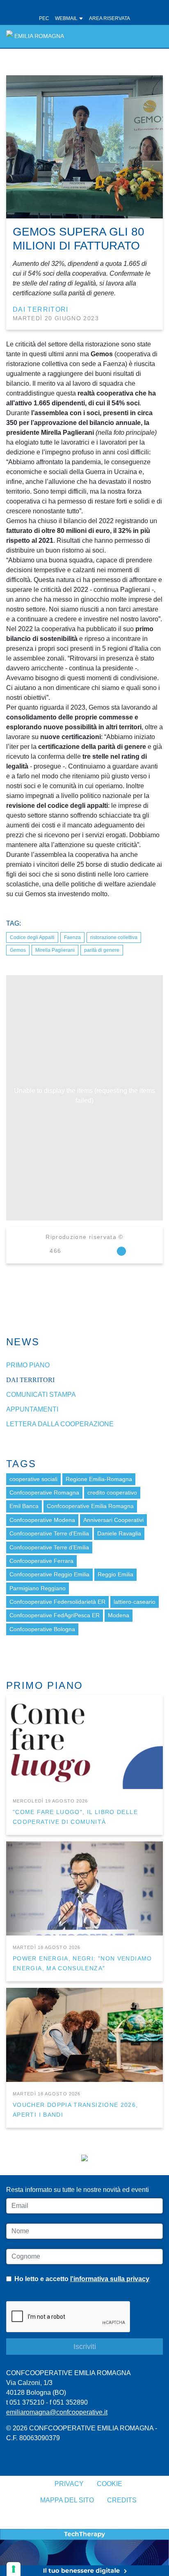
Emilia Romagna (39, 36)
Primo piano (28, 1365)
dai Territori (41, 309)
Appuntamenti (32, 1409)
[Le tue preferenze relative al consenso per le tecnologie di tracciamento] (14, 2569)
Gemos (18, 950)
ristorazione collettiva (114, 937)
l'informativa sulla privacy (110, 2279)
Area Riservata (110, 18)
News (23, 1342)
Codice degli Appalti (32, 937)
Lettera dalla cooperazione (60, 1424)
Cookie (110, 2484)
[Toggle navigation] (152, 36)
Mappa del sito (67, 2500)
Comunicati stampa (41, 1395)
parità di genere (102, 950)
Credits (122, 2500)
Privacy (69, 2484)
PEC (44, 18)
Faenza (72, 937)
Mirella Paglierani (55, 950)
